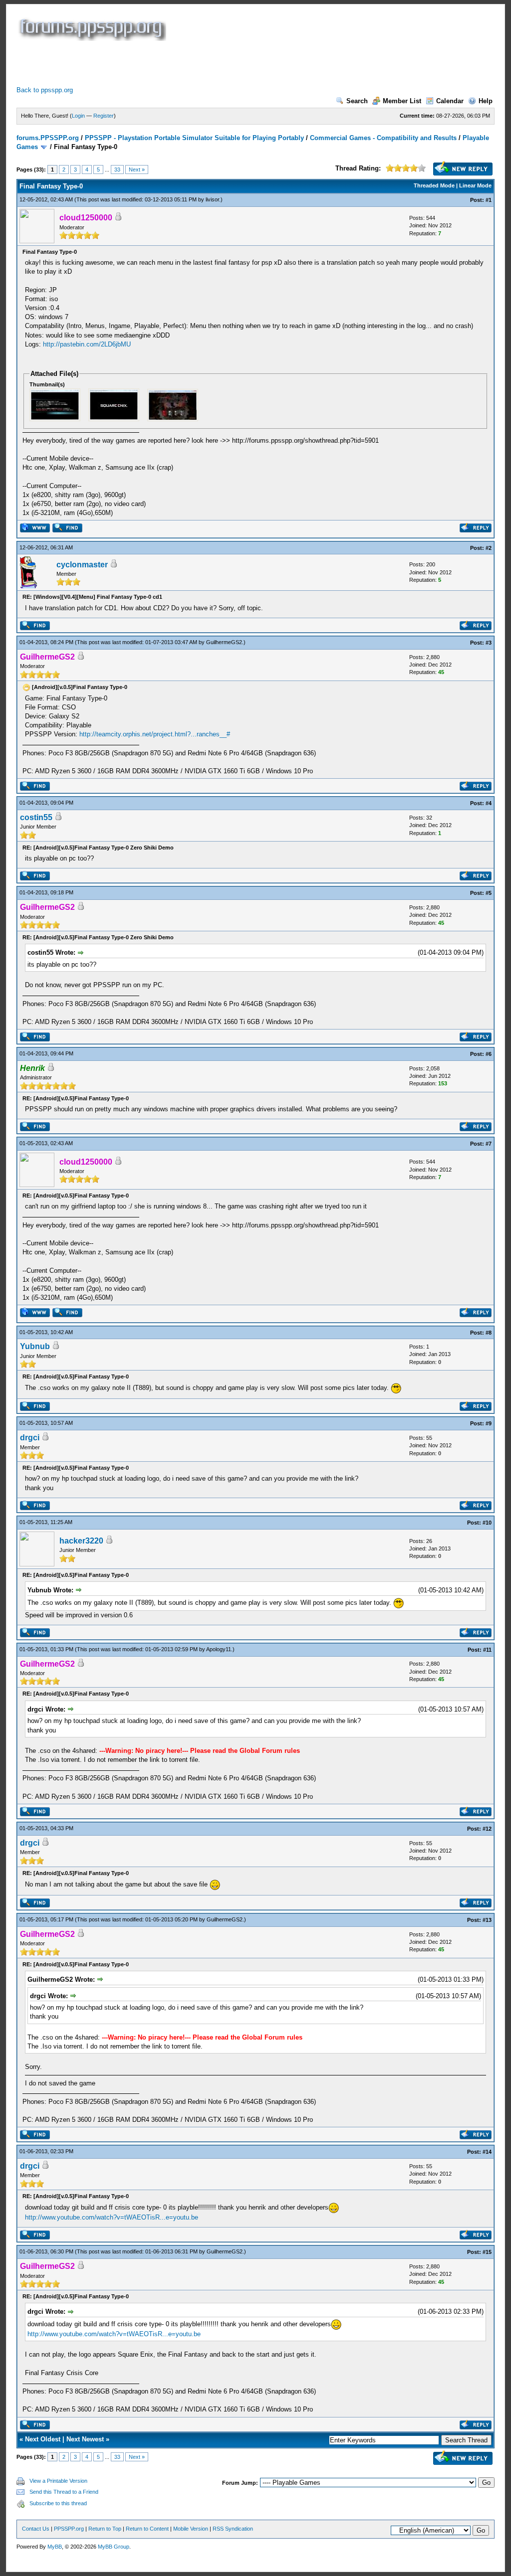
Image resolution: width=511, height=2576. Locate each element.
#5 (489, 893)
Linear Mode (475, 185)
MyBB (55, 2547)
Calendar (450, 101)
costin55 (36, 817)
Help (486, 101)
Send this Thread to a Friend (64, 2492)
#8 (489, 1333)
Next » (137, 170)
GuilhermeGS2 (224, 642)
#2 (489, 548)
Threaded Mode (434, 185)
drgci (30, 1438)
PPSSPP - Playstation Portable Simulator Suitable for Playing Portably (194, 138)
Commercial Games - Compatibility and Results (383, 138)
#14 (487, 2152)
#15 (487, 2252)
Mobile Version (191, 2529)
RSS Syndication (233, 2529)
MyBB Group (114, 2547)
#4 (489, 803)
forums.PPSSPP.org (48, 138)
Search (357, 101)
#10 (487, 1523)
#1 (489, 200)
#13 (487, 1920)
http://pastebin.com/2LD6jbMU (87, 344)
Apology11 (219, 1649)
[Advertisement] (198, 63)
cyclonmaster (82, 565)
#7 (489, 1144)
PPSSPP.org (69, 2529)
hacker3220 (81, 1541)
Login (78, 116)
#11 (487, 1650)
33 (117, 170)
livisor (212, 199)
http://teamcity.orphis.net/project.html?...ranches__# (155, 734)
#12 (487, 1829)
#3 (489, 643)
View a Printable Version (58, 2481)
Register (104, 116)
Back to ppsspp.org (45, 90)
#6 (489, 1054)
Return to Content (147, 2529)
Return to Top (105, 2529)
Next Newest (85, 2439)
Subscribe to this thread (58, 2503)
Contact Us (36, 2529)
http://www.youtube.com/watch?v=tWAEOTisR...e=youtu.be (112, 2217)
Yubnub (35, 1346)
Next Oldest (43, 2439)
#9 (489, 1423)
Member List (402, 101)
